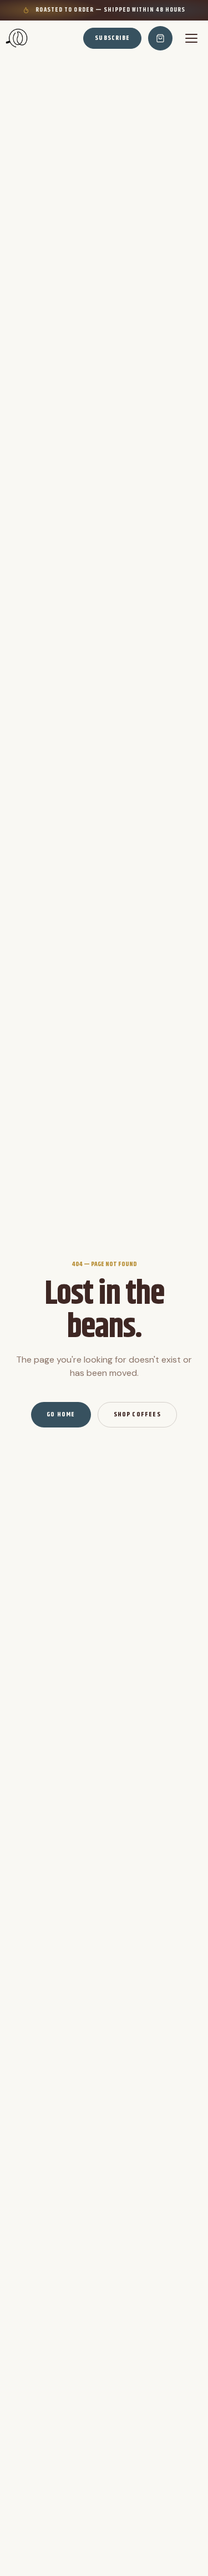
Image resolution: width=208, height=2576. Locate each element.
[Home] (17, 38)
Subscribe (112, 38)
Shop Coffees (137, 1414)
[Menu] (191, 38)
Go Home (61, 1414)
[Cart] (160, 38)
